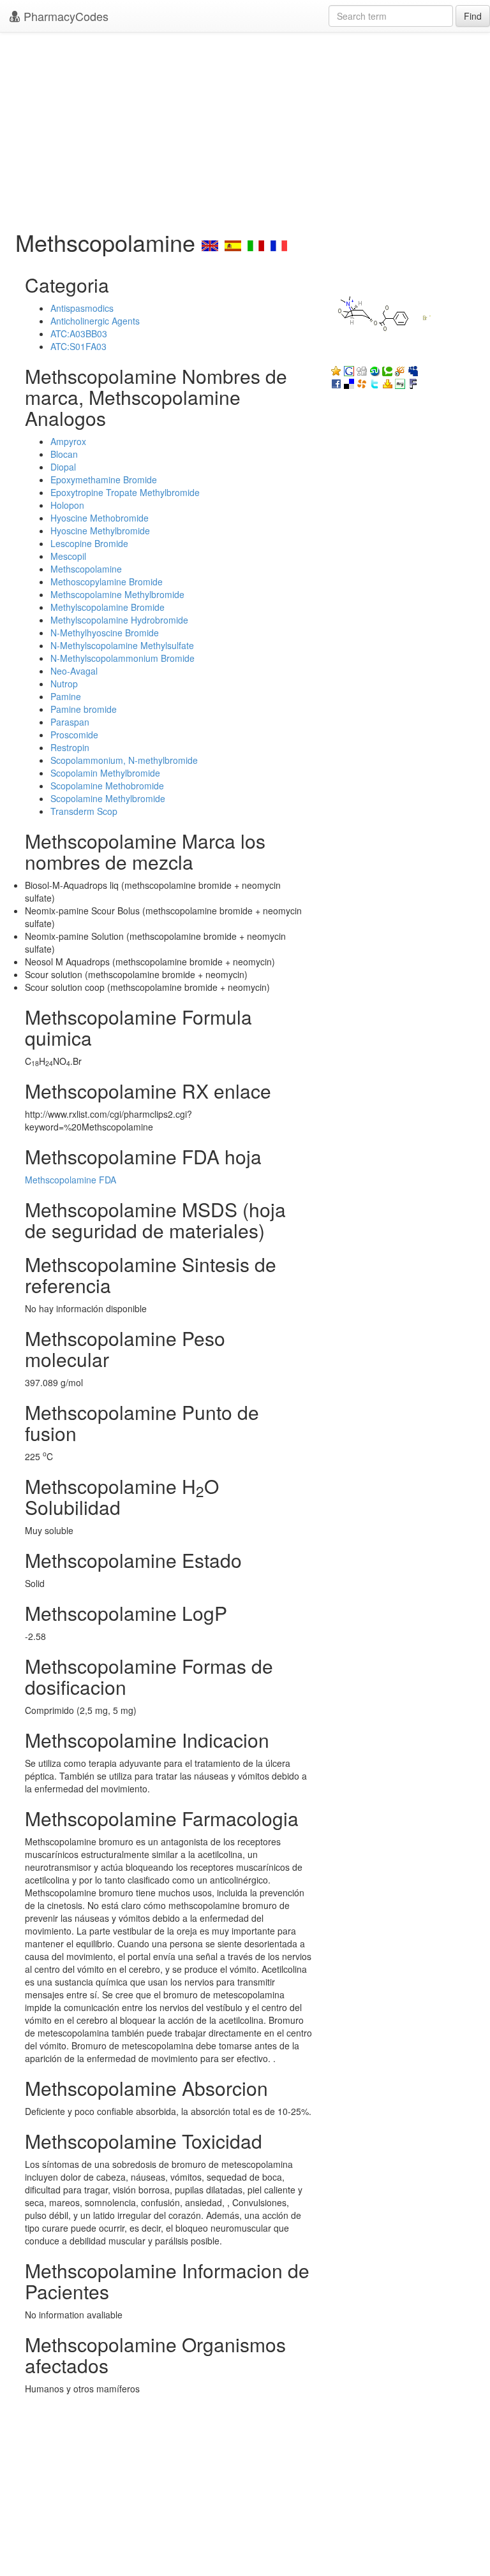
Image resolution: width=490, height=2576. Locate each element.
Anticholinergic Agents (95, 321)
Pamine (66, 696)
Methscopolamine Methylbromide (117, 594)
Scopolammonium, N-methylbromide (124, 760)
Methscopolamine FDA (71, 1180)
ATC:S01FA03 (78, 346)
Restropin (70, 747)
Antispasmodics (82, 308)
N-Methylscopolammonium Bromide (122, 658)
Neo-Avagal (74, 671)
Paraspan (70, 722)
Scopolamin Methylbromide (105, 773)
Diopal (63, 467)
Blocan (64, 454)
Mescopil (68, 556)
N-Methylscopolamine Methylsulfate (122, 645)
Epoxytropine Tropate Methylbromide (125, 492)
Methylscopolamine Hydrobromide (119, 620)
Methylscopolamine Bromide (108, 607)
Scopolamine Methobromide (107, 786)
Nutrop (64, 684)
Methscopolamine (86, 569)
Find (473, 16)
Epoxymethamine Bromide (104, 479)
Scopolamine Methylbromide (108, 798)
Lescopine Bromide (89, 543)
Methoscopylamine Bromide (107, 582)
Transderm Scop (84, 811)
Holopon (67, 505)
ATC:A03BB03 (79, 333)
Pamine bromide (84, 709)
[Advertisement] (245, 128)
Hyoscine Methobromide (100, 518)
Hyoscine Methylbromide (100, 531)
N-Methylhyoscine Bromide (105, 633)
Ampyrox (68, 441)
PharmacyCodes (64, 16)
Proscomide (74, 735)
